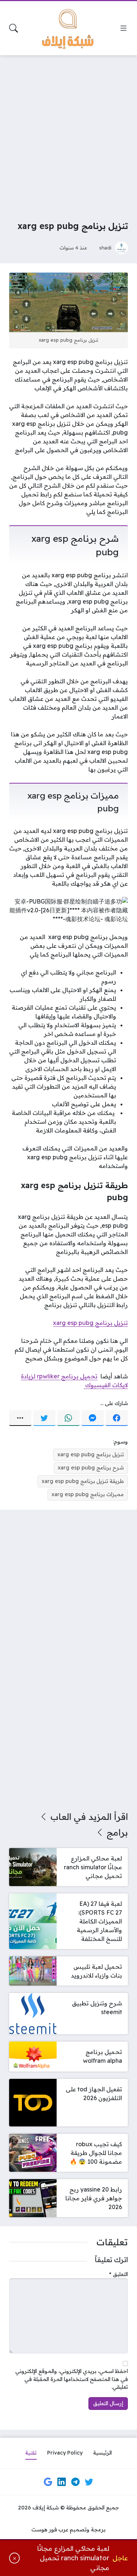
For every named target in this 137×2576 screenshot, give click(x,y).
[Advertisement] (68, 133)
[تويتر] (44, 1418)
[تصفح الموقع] (123, 28)
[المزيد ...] (20, 1418)
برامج (117, 1832)
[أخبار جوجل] (48, 2482)
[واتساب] (68, 1418)
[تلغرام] (75, 2482)
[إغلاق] (14, 2558)
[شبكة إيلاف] (69, 28)
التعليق (119, 2274)
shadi (105, 247)
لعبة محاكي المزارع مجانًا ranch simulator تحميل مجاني (73, 2558)
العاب (61, 1817)
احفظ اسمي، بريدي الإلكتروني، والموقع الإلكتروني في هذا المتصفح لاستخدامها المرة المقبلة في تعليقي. (72, 2379)
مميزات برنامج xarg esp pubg (88, 1494)
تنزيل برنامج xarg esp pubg (90, 1323)
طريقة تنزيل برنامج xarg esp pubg (83, 1481)
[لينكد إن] (62, 2482)
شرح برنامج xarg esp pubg (91, 1468)
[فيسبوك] (117, 1418)
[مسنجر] (93, 1418)
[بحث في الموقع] (14, 28)
